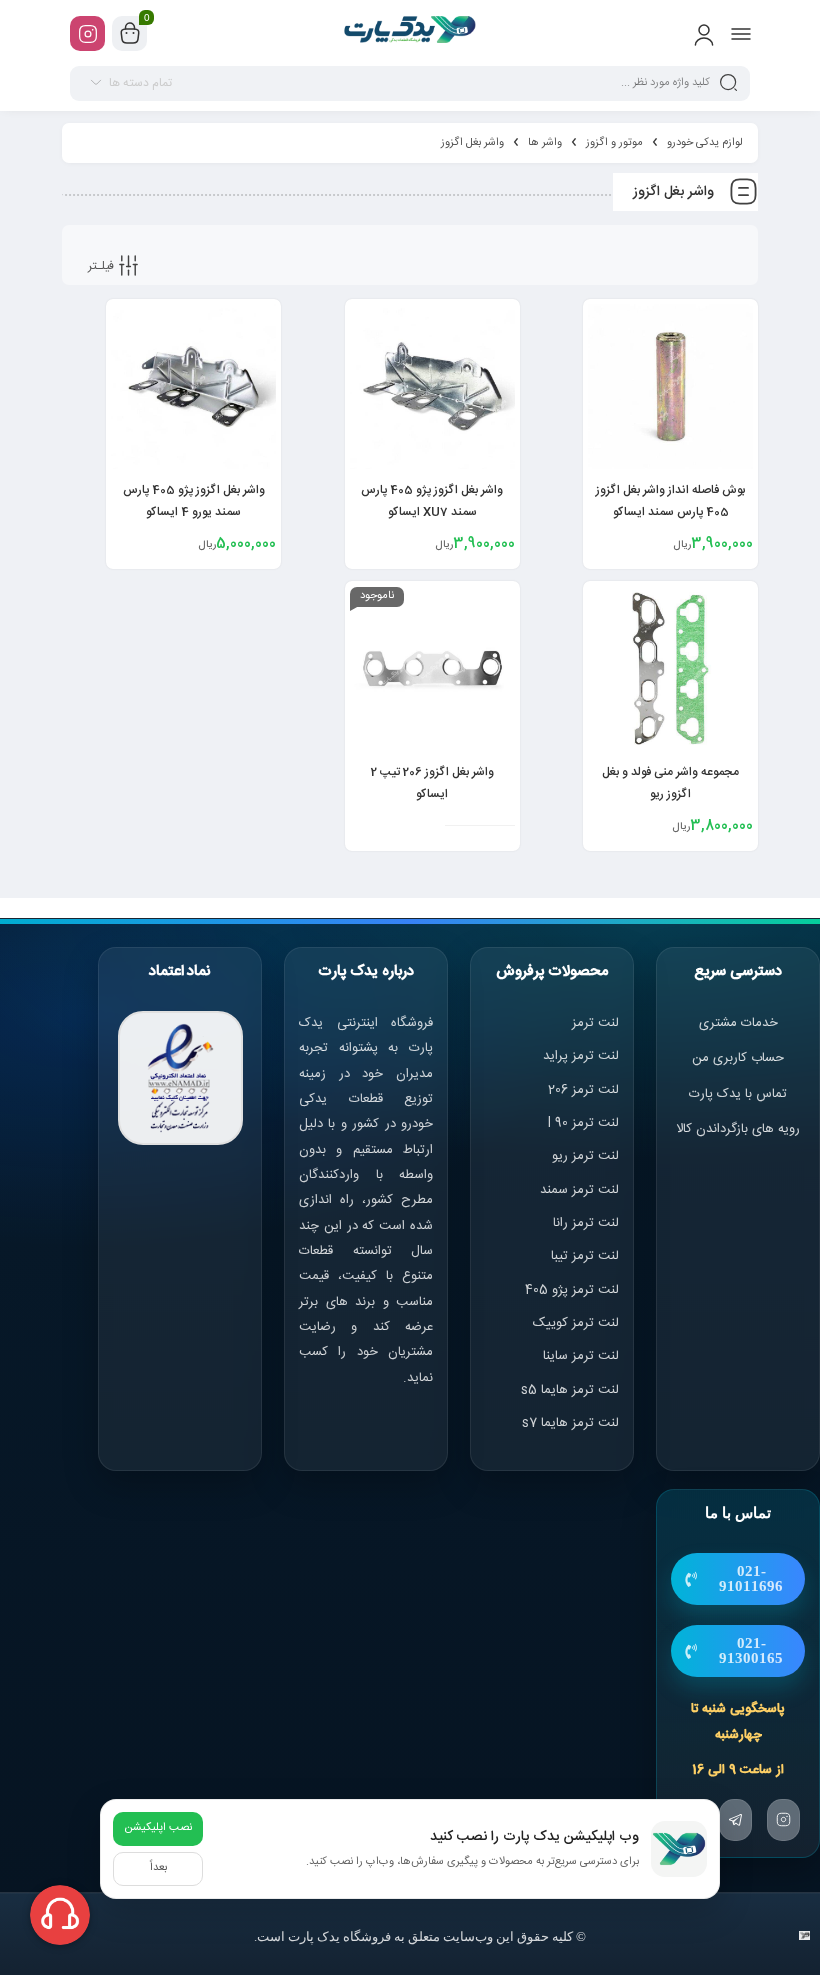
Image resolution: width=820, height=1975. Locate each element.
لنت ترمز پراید (581, 1056)
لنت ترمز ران (587, 1223)
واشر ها (545, 143)
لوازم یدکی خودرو (705, 143)
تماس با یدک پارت (738, 1094)
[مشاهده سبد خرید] (130, 34)
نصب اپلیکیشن (158, 1828)
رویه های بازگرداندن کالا (738, 1129)
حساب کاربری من (738, 1058)
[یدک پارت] (410, 33)
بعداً (158, 1868)
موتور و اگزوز (614, 143)
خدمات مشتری (738, 1023)
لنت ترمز (595, 1023)
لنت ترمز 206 (583, 1090)
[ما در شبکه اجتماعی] (87, 33)
